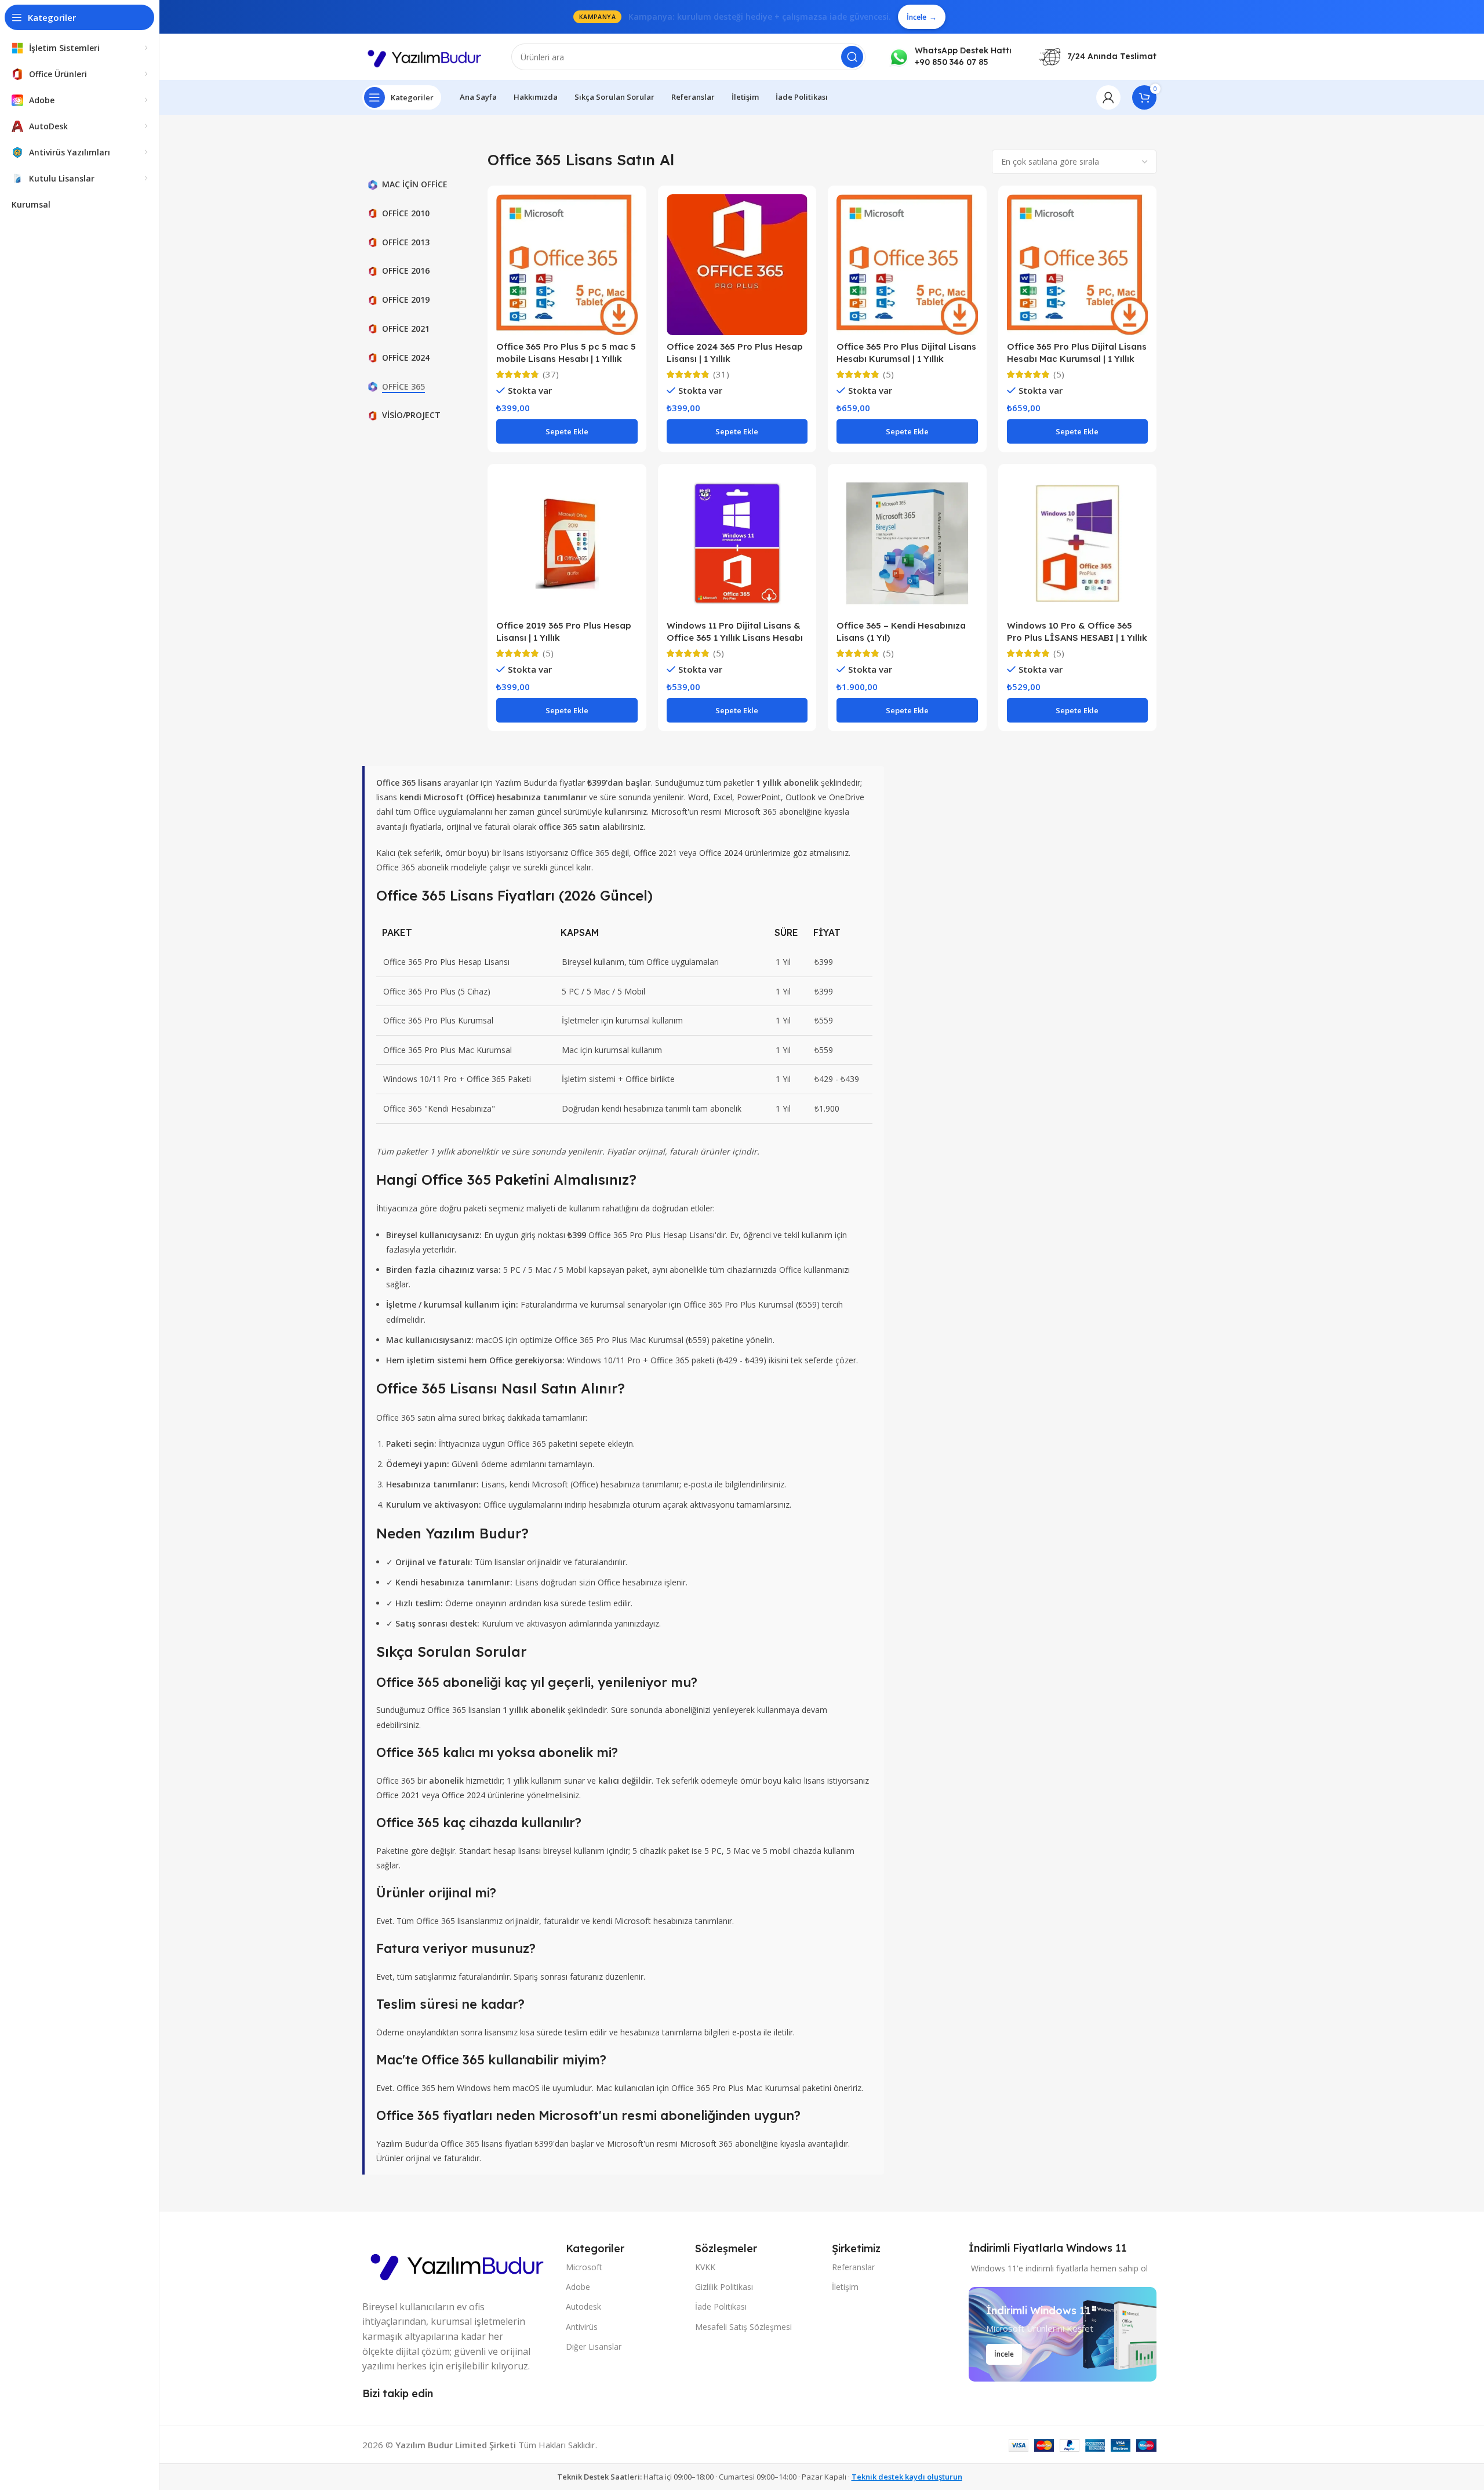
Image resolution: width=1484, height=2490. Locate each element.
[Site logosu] (425, 56)
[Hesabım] (1108, 97)
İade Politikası (721, 2306)
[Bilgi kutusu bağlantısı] (950, 57)
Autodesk (583, 2306)
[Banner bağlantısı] (1063, 2334)
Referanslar (853, 2267)
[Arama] (852, 57)
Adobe (578, 2287)
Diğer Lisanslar (594, 2346)
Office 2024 (721, 853)
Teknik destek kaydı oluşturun (907, 2477)
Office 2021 (655, 853)
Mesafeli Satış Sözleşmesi (743, 2327)
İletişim (845, 2287)
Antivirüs (582, 2327)
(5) (888, 374)
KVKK (705, 2267)
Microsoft (584, 2267)
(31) (721, 374)
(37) (551, 374)
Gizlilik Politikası (724, 2287)
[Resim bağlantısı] (458, 2263)
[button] (567, 431)
